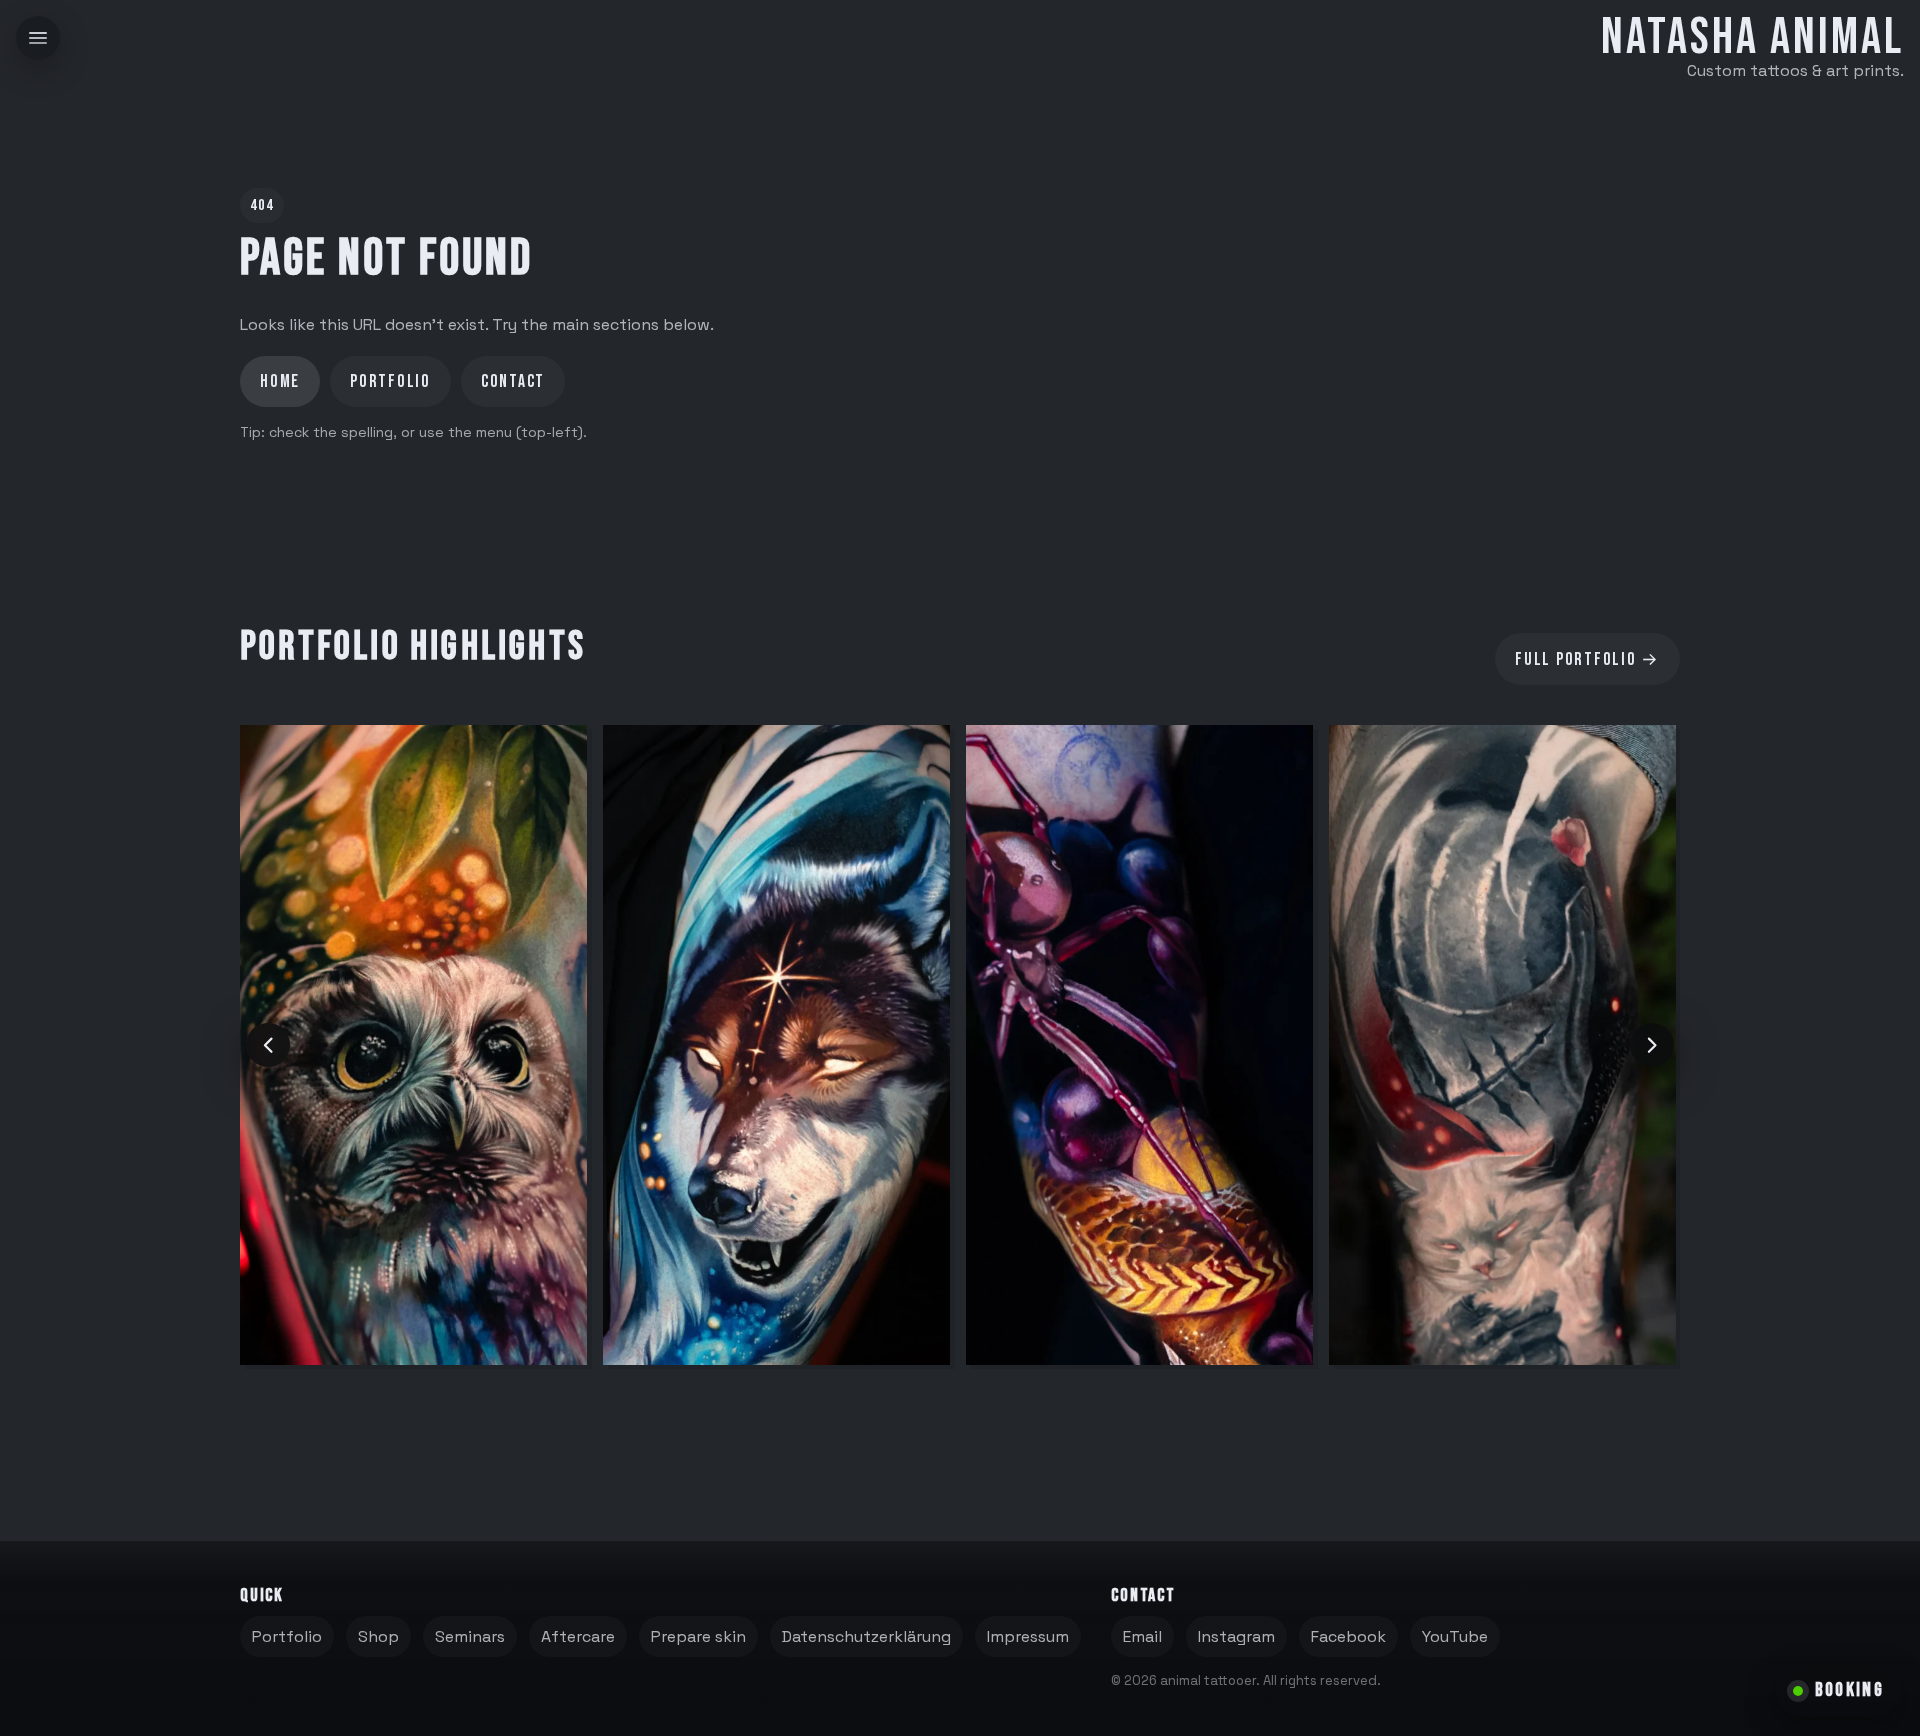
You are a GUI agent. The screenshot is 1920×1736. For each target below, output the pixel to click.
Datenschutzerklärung (866, 1636)
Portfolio (390, 381)
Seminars (470, 1636)
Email (1142, 1636)
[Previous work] (268, 1045)
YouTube (1455, 1636)
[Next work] (1652, 1045)
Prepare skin (698, 1636)
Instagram (1236, 1636)
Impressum (1028, 1636)
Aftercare (578, 1636)
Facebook (1348, 1636)
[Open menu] (38, 38)
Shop (378, 1636)
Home (280, 381)
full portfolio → (1587, 659)
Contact (513, 381)
